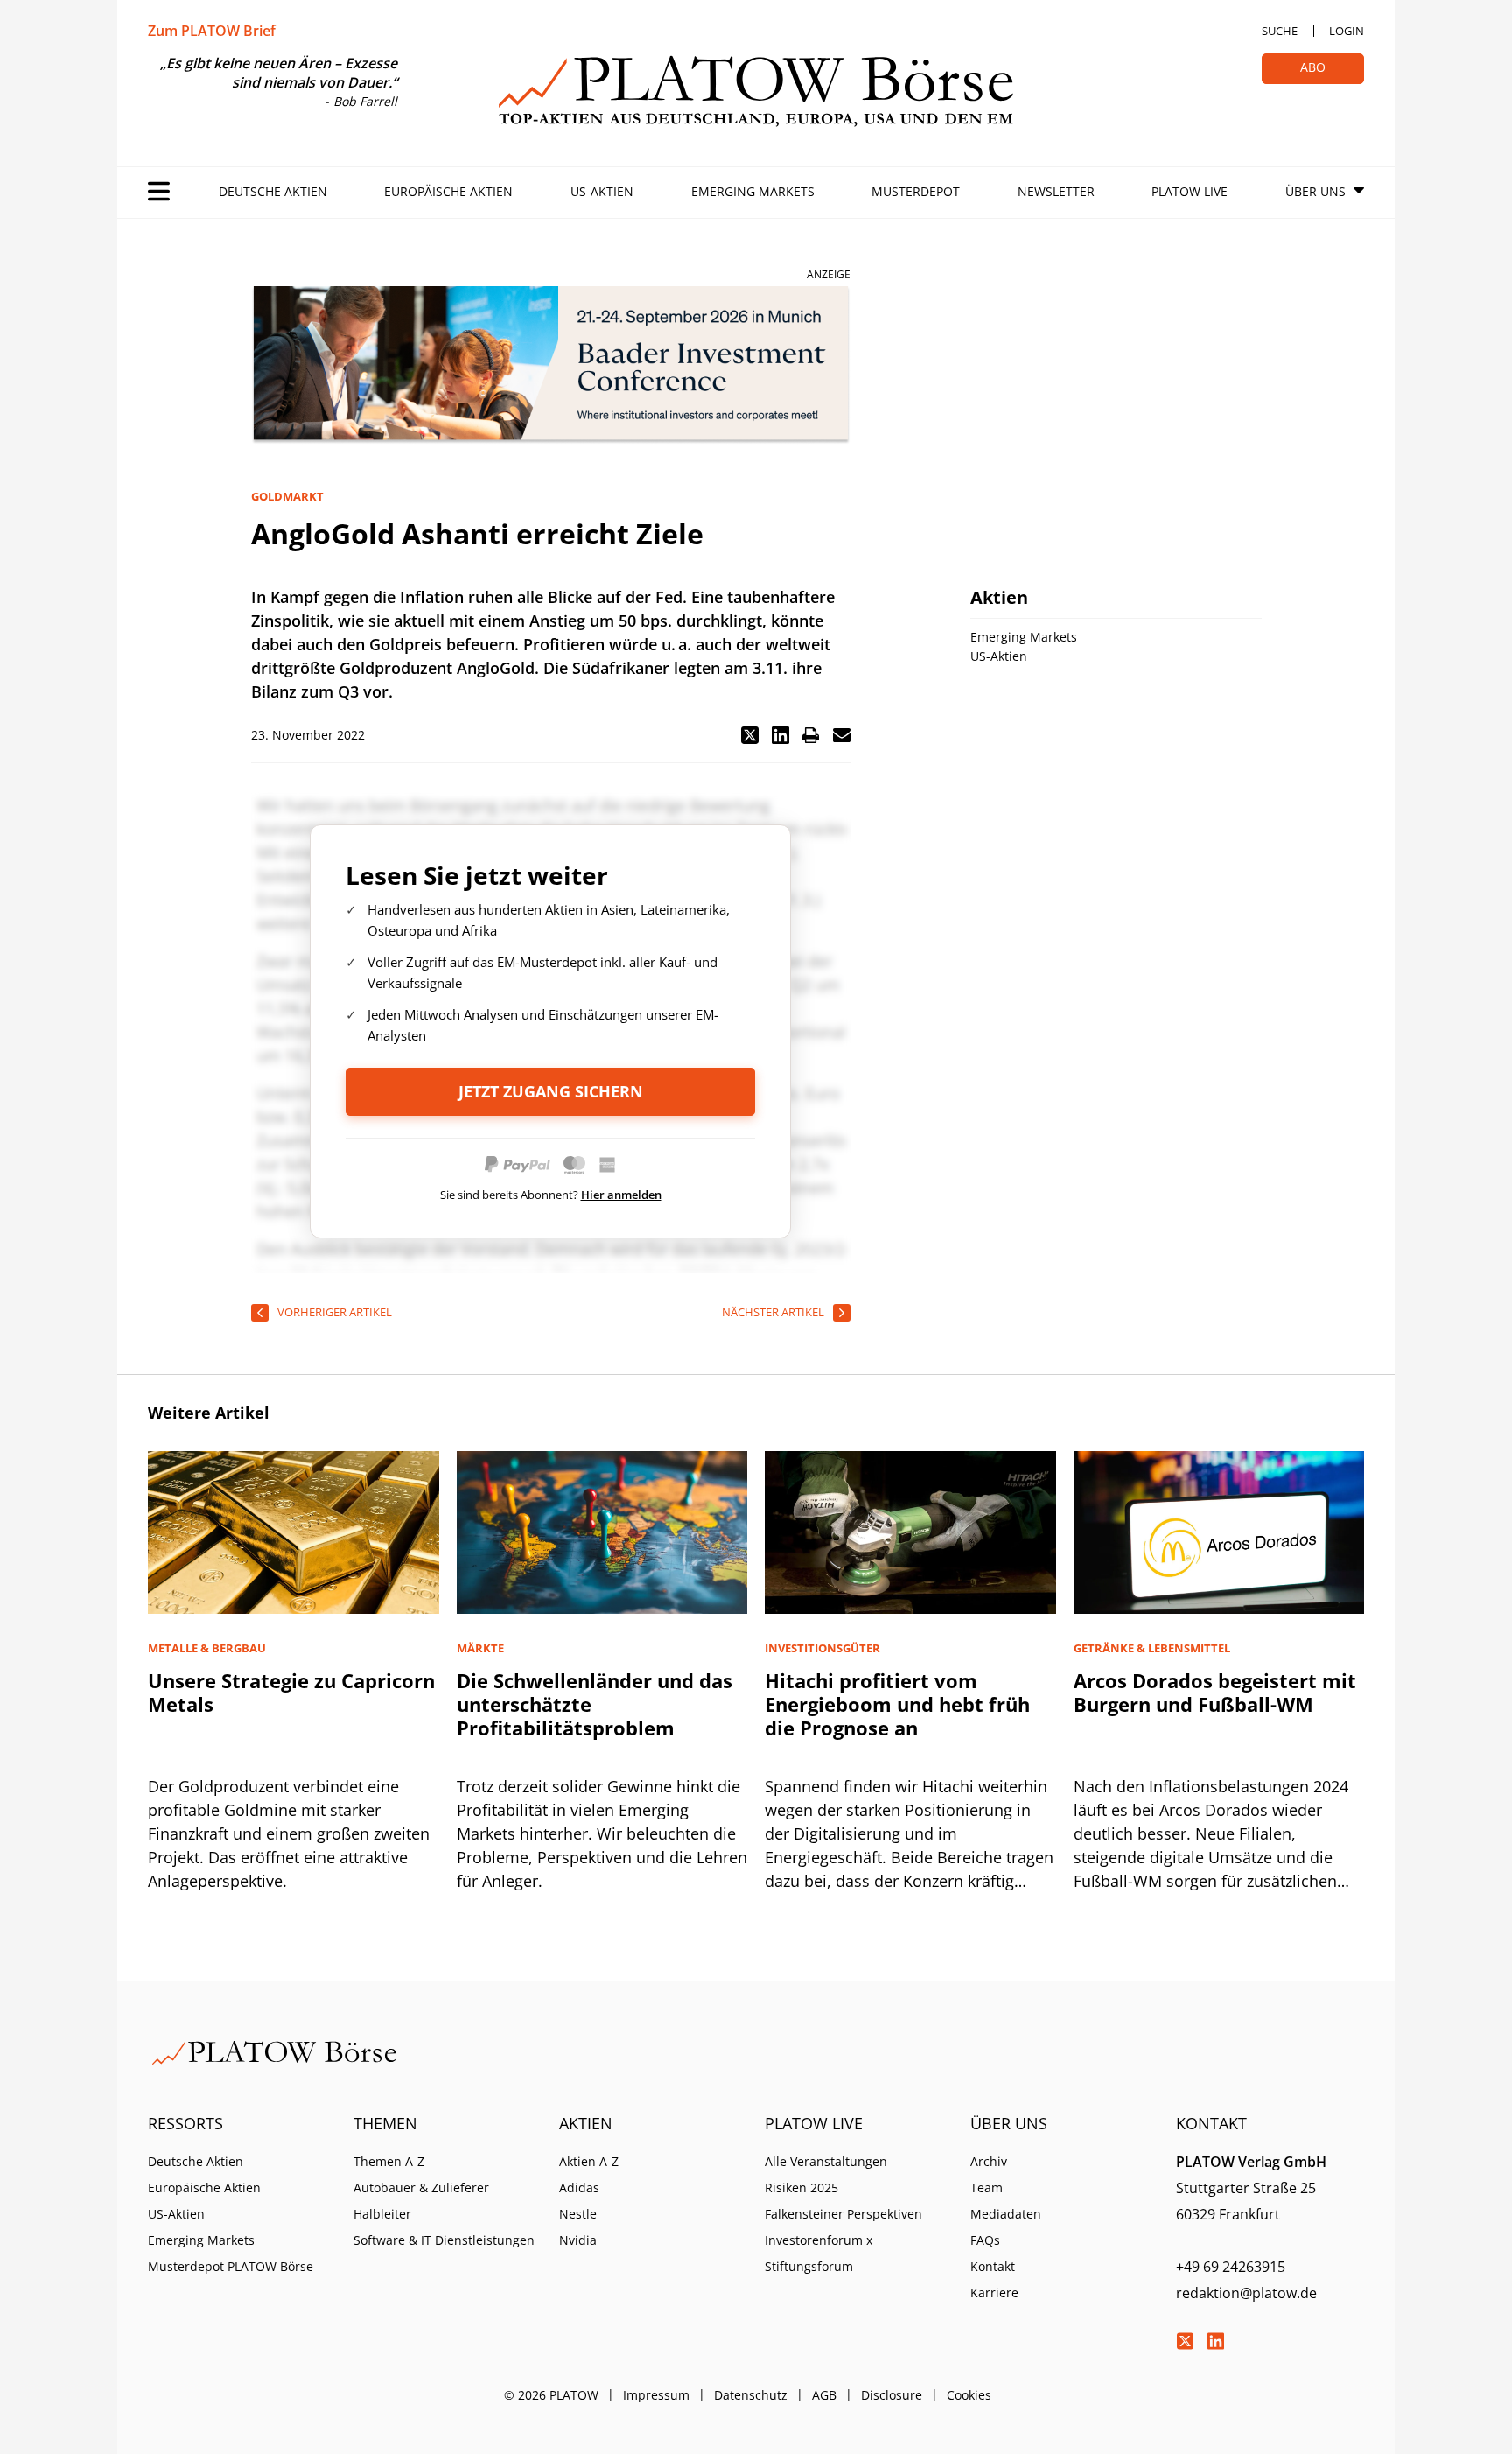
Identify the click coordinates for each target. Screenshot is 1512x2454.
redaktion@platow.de (1246, 2293)
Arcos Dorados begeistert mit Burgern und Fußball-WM (1215, 1692)
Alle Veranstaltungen (826, 2161)
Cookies (969, 2395)
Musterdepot (916, 191)
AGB (824, 2395)
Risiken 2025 (801, 2188)
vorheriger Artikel (335, 1312)
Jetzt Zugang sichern (551, 1091)
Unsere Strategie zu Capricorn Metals (291, 1692)
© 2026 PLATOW (551, 2395)
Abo (1313, 67)
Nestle (578, 2214)
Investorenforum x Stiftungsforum (819, 2253)
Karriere (994, 2293)
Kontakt (993, 2266)
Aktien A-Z (589, 2161)
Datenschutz (751, 2395)
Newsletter (1056, 191)
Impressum (656, 2395)
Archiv (989, 2161)
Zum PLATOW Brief (212, 31)
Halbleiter (382, 2214)
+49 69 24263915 (1231, 2267)
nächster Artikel (773, 1312)
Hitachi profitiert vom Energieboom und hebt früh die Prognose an (897, 1704)
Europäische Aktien (448, 191)
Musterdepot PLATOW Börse (231, 2266)
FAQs (985, 2240)
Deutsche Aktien (273, 191)
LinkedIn (1215, 2341)
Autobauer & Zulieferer (421, 2188)
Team (987, 2188)
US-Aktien (602, 191)
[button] (750, 735)
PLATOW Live (1190, 191)
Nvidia (578, 2240)
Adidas (579, 2188)
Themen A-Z (389, 2161)
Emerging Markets (753, 191)
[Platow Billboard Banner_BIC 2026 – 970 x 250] (551, 365)
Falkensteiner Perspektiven (843, 2214)
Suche (1280, 31)
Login (1347, 31)
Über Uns (1316, 191)
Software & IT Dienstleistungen (444, 2240)
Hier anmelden (621, 1195)
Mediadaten (1006, 2214)
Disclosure (892, 2395)
